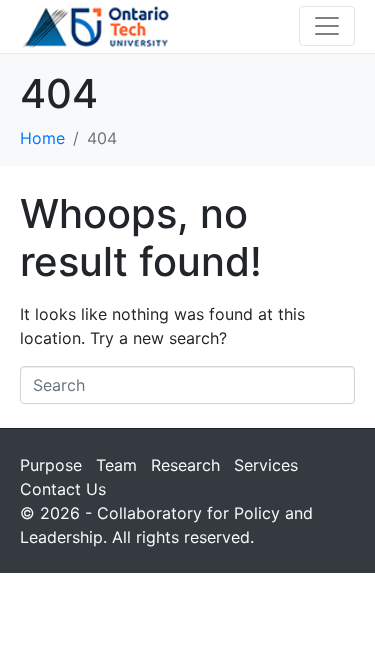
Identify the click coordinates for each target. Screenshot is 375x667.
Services (266, 465)
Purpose (51, 465)
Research (185, 465)
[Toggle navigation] (327, 26)
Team (116, 465)
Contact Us (63, 489)
